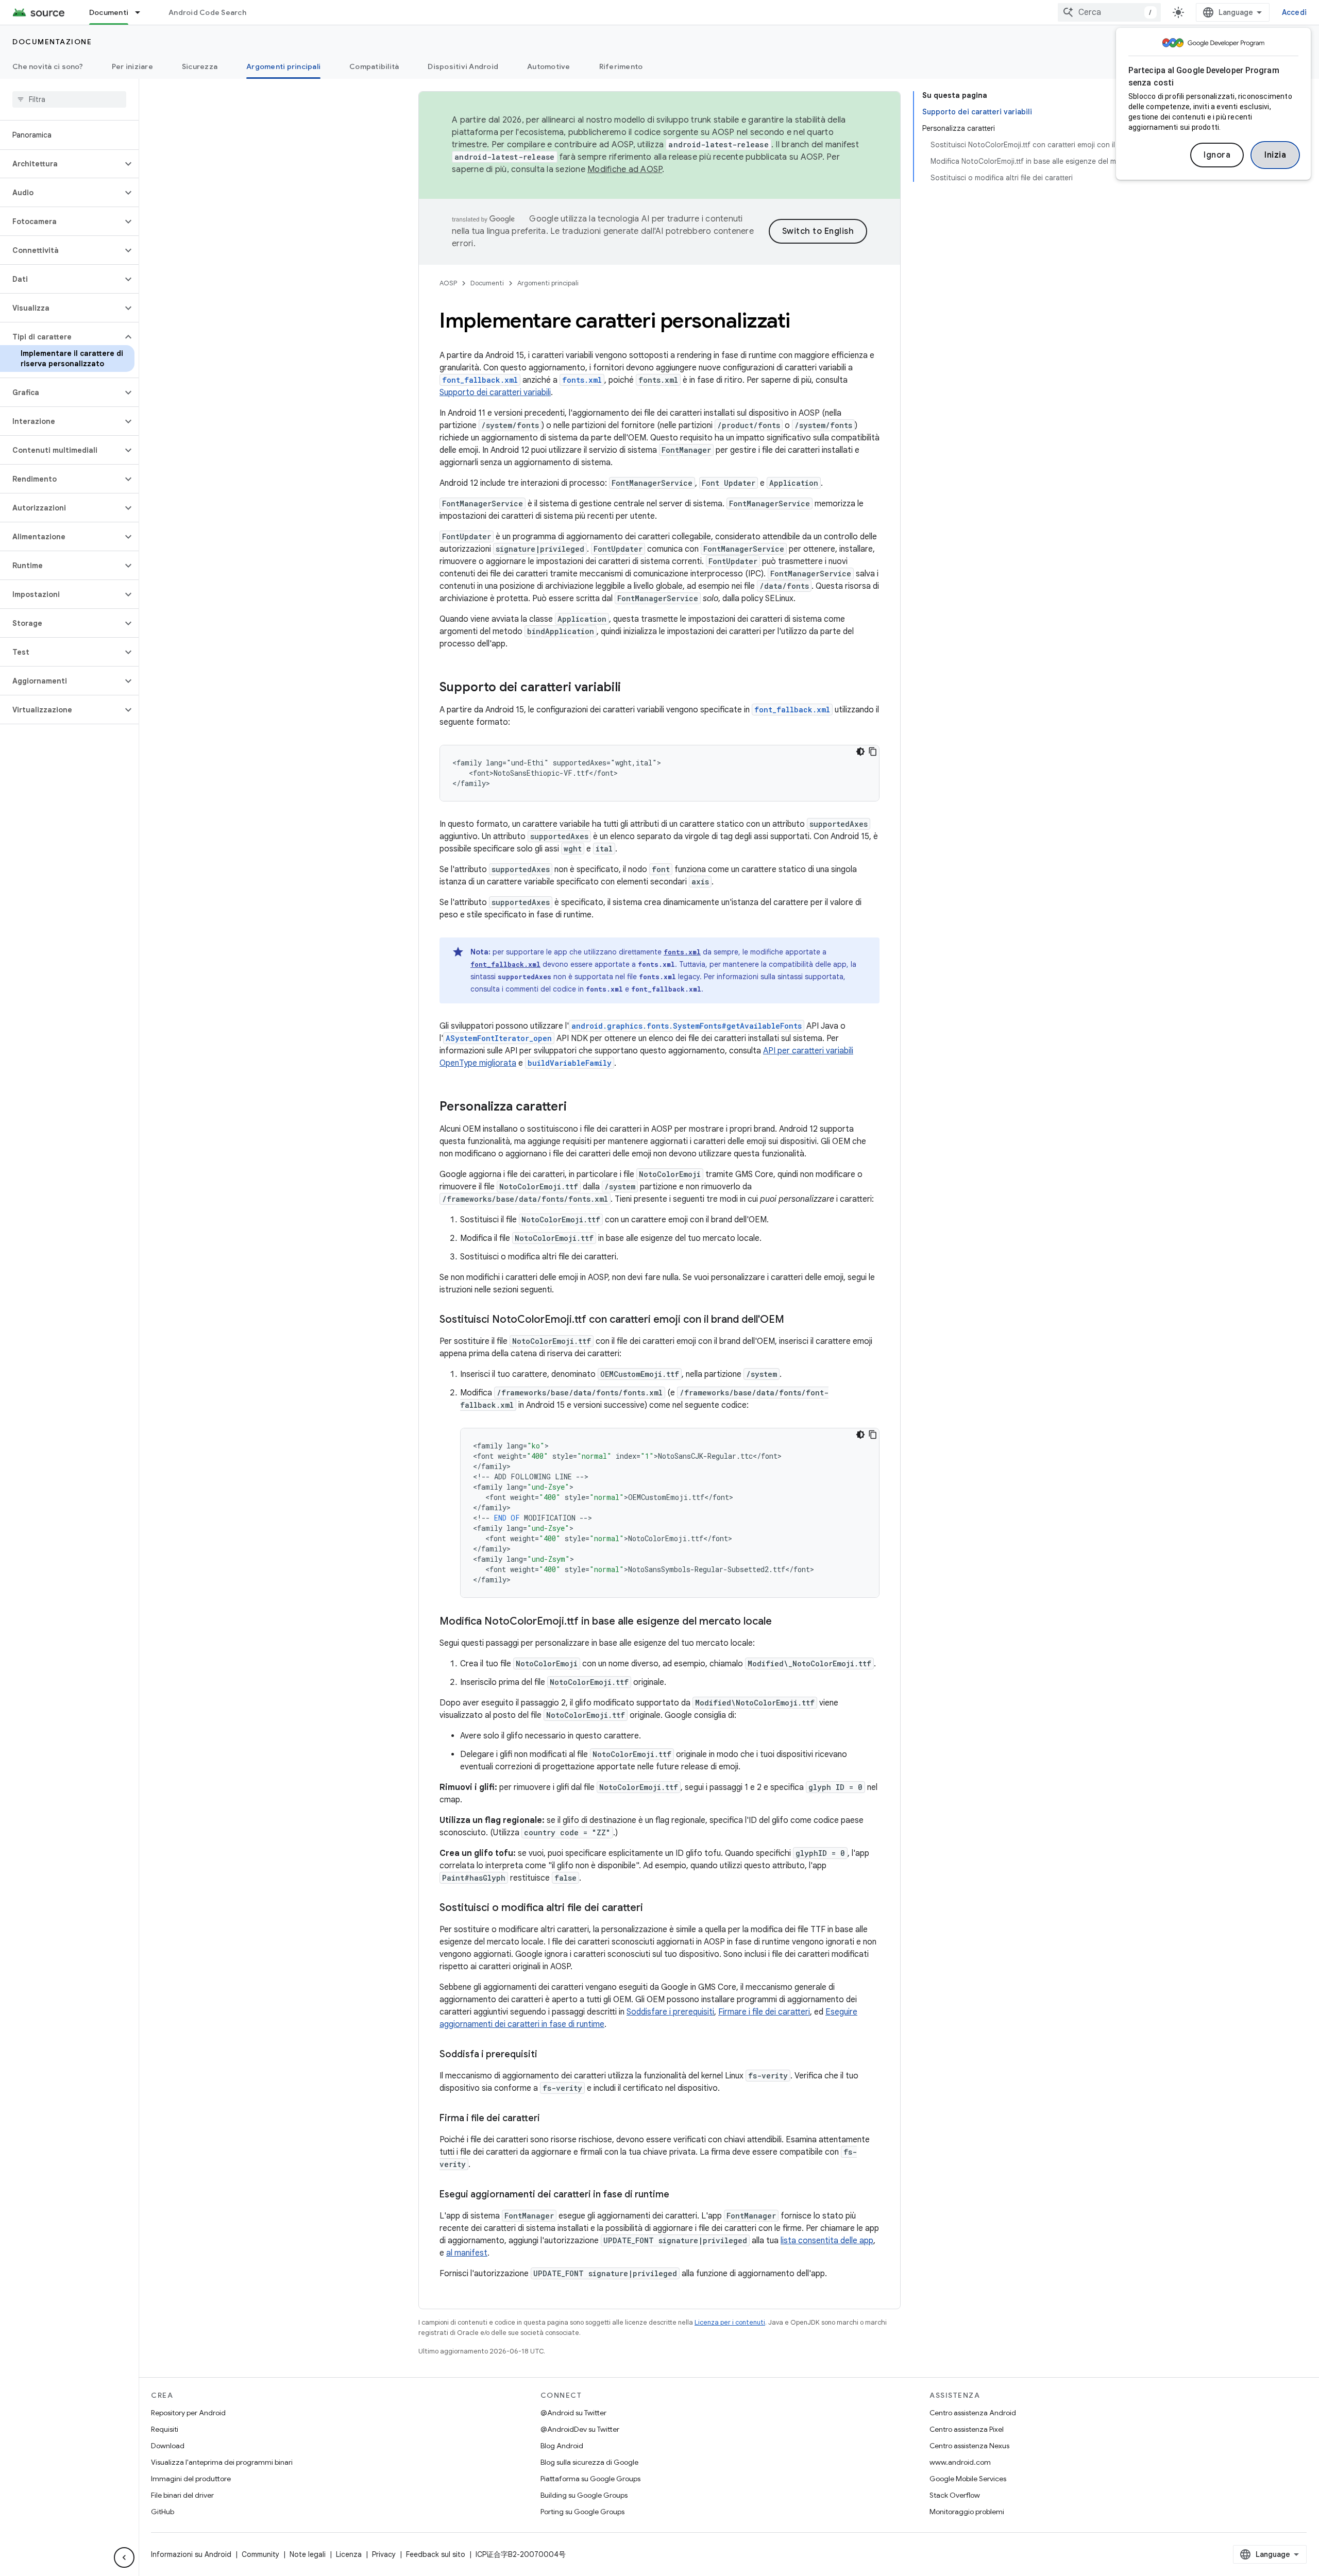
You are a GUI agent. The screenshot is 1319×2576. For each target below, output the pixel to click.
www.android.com (960, 2462)
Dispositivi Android (463, 66)
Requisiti (165, 2429)
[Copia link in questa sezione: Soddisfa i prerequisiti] (548, 2055)
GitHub (163, 2512)
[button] (61, 164)
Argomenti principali (283, 66)
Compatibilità (374, 66)
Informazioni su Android (191, 2554)
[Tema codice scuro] (860, 752)
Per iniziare (132, 66)
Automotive (549, 66)
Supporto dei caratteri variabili (495, 393)
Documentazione (52, 42)
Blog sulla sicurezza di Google (589, 2462)
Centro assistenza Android (973, 2413)
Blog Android (562, 2446)
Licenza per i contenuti (730, 2322)
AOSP (448, 283)
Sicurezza (200, 66)
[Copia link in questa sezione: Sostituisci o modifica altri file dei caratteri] (653, 1908)
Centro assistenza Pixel (967, 2429)
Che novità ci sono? (48, 66)
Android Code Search (207, 12)
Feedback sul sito (436, 2554)
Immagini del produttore (191, 2479)
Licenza (349, 2554)
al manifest (467, 2253)
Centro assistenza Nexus (969, 2446)
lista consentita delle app (827, 2241)
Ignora (1217, 155)
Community (260, 2554)
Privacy (384, 2554)
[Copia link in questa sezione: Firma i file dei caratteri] (550, 2119)
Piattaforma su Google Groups (590, 2479)
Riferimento (621, 66)
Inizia (1275, 155)
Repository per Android (188, 2413)
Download (168, 2446)
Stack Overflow (955, 2495)
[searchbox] (69, 99)
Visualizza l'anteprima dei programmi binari (222, 2462)
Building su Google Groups (584, 2495)
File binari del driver (182, 2495)
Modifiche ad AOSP (625, 169)
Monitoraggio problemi (967, 2512)
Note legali (308, 2554)
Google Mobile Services (968, 2479)
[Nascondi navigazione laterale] (124, 2557)
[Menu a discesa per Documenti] (142, 12)
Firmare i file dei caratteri (764, 2012)
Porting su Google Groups (582, 2512)
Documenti (109, 12)
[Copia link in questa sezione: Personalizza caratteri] (577, 1107)
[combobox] (1109, 12)
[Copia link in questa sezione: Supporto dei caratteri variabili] (631, 688)
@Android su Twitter (573, 2413)
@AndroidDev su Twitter (580, 2429)
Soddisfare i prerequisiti (670, 2012)
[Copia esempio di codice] (873, 752)
